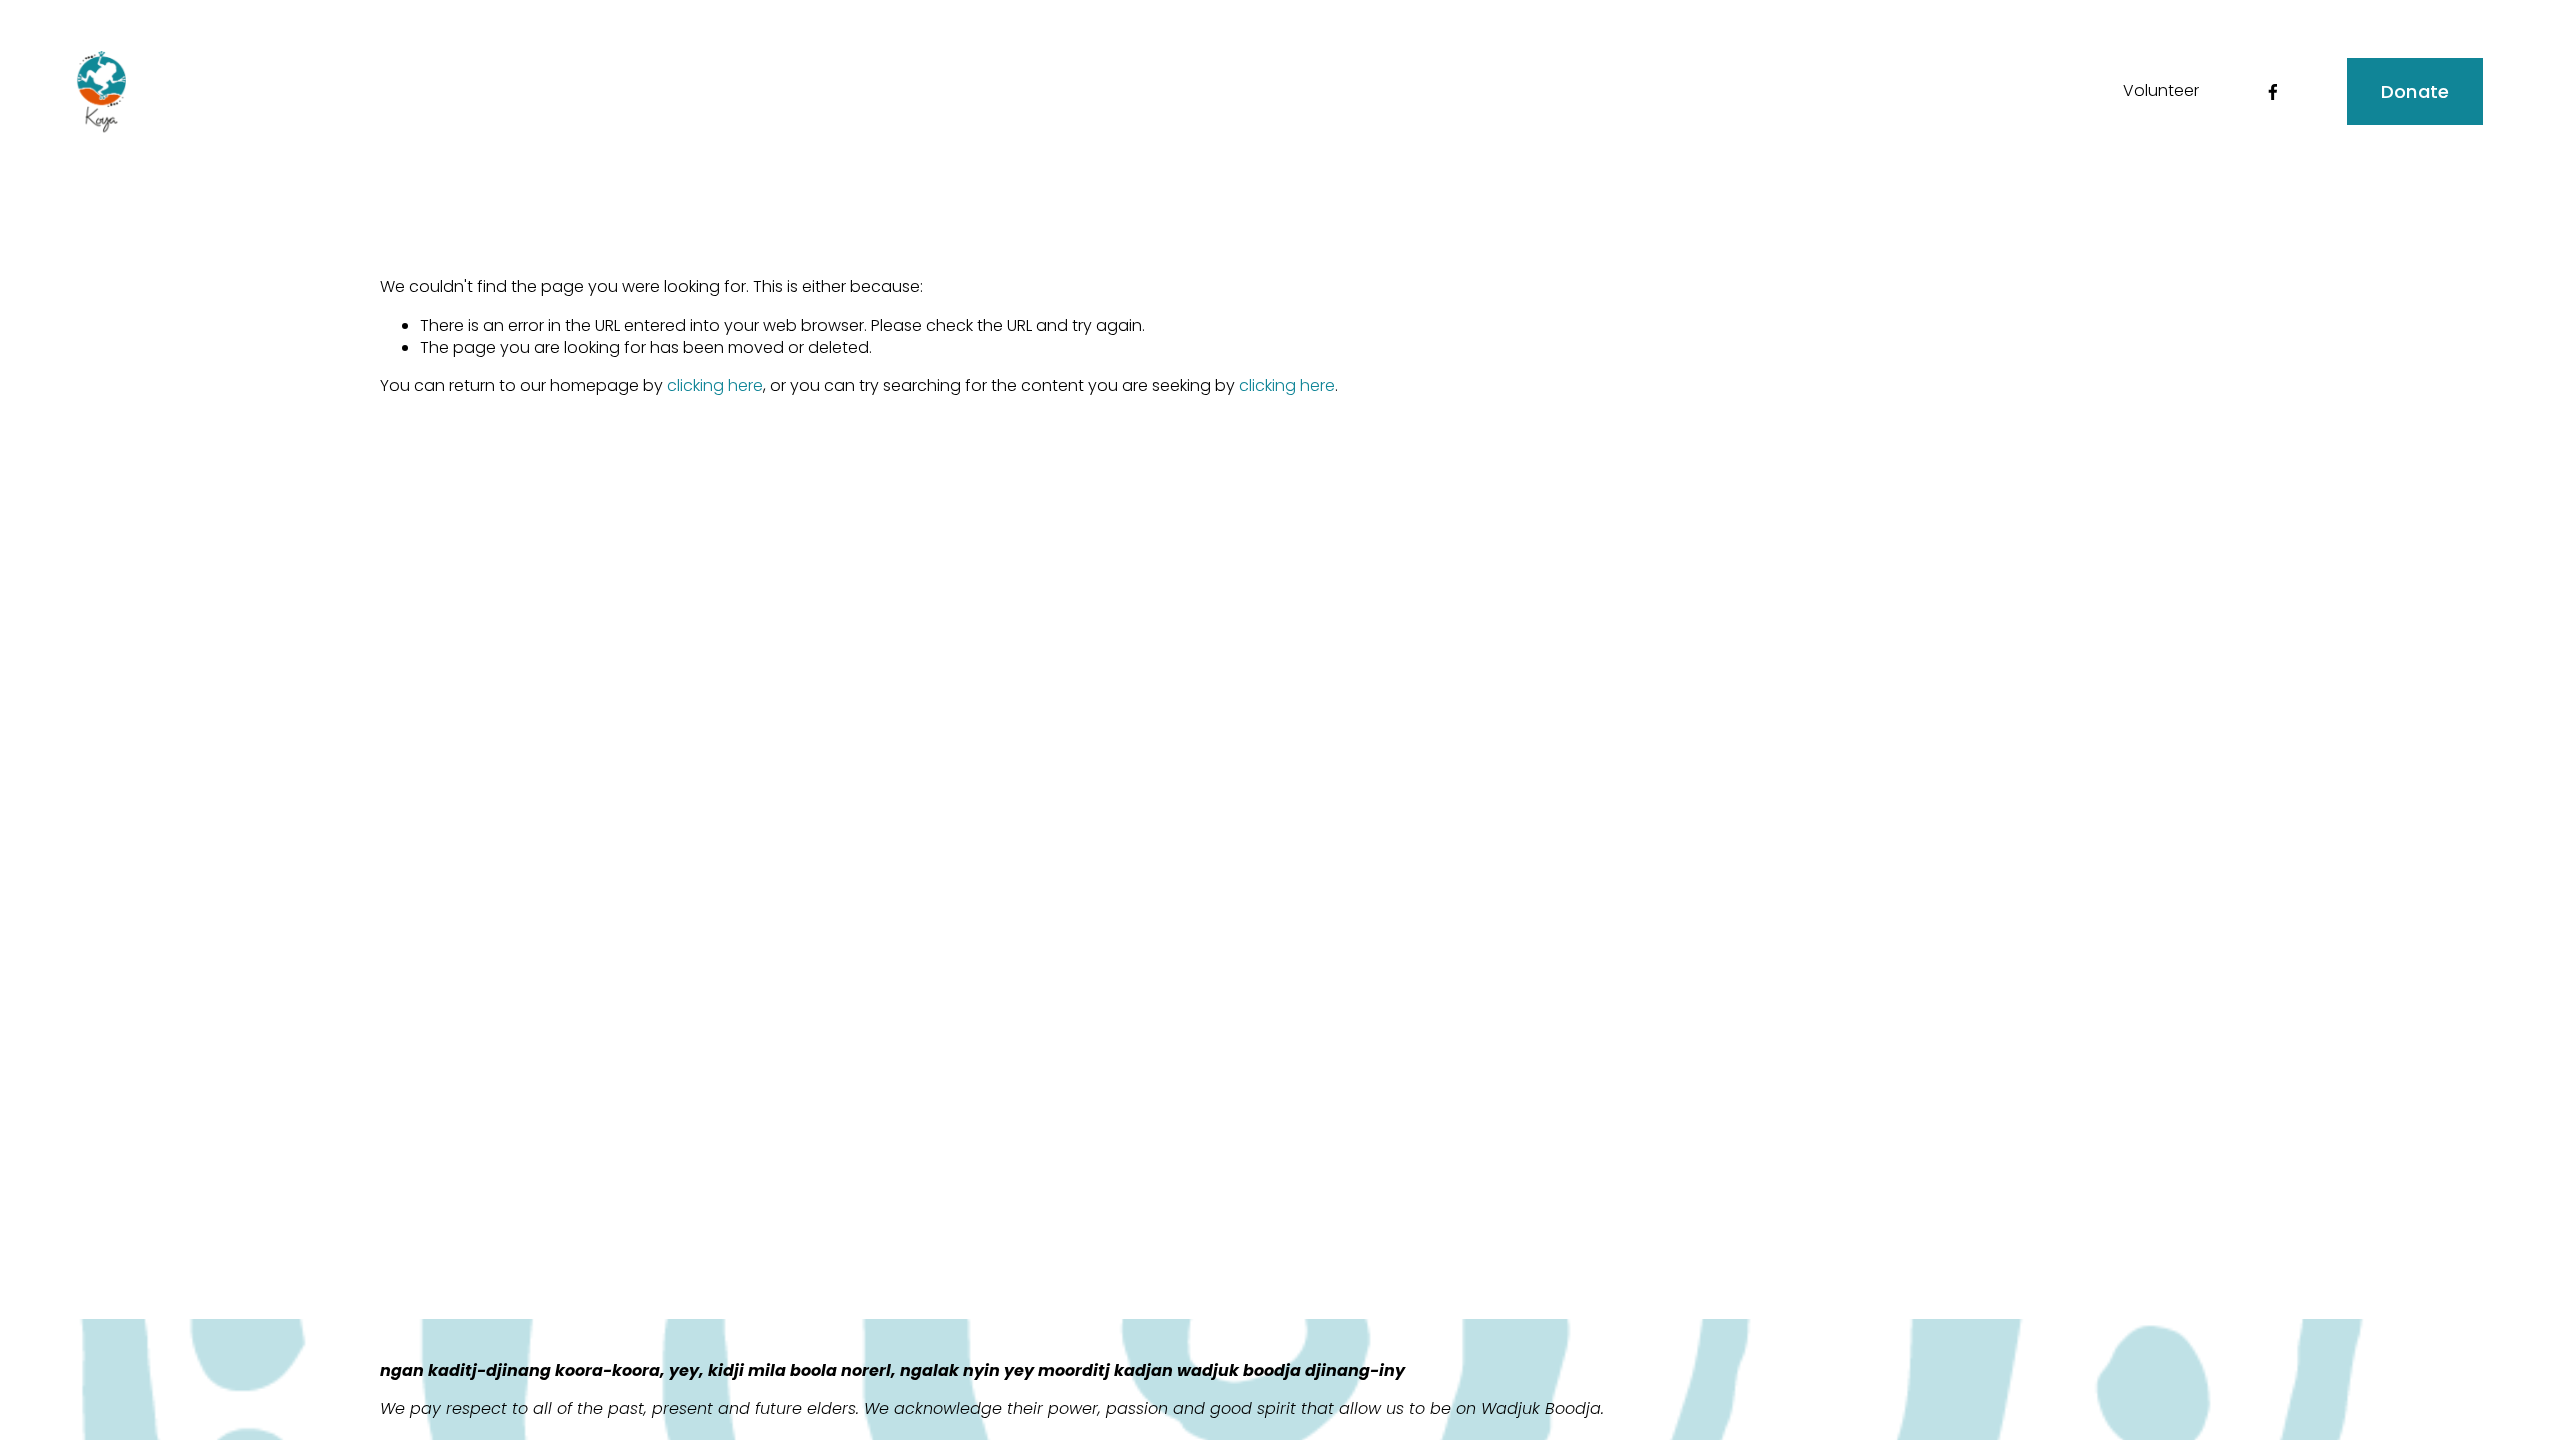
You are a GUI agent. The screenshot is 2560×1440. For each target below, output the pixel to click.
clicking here (715, 385)
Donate (2415, 91)
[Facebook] (2273, 92)
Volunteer (2161, 90)
